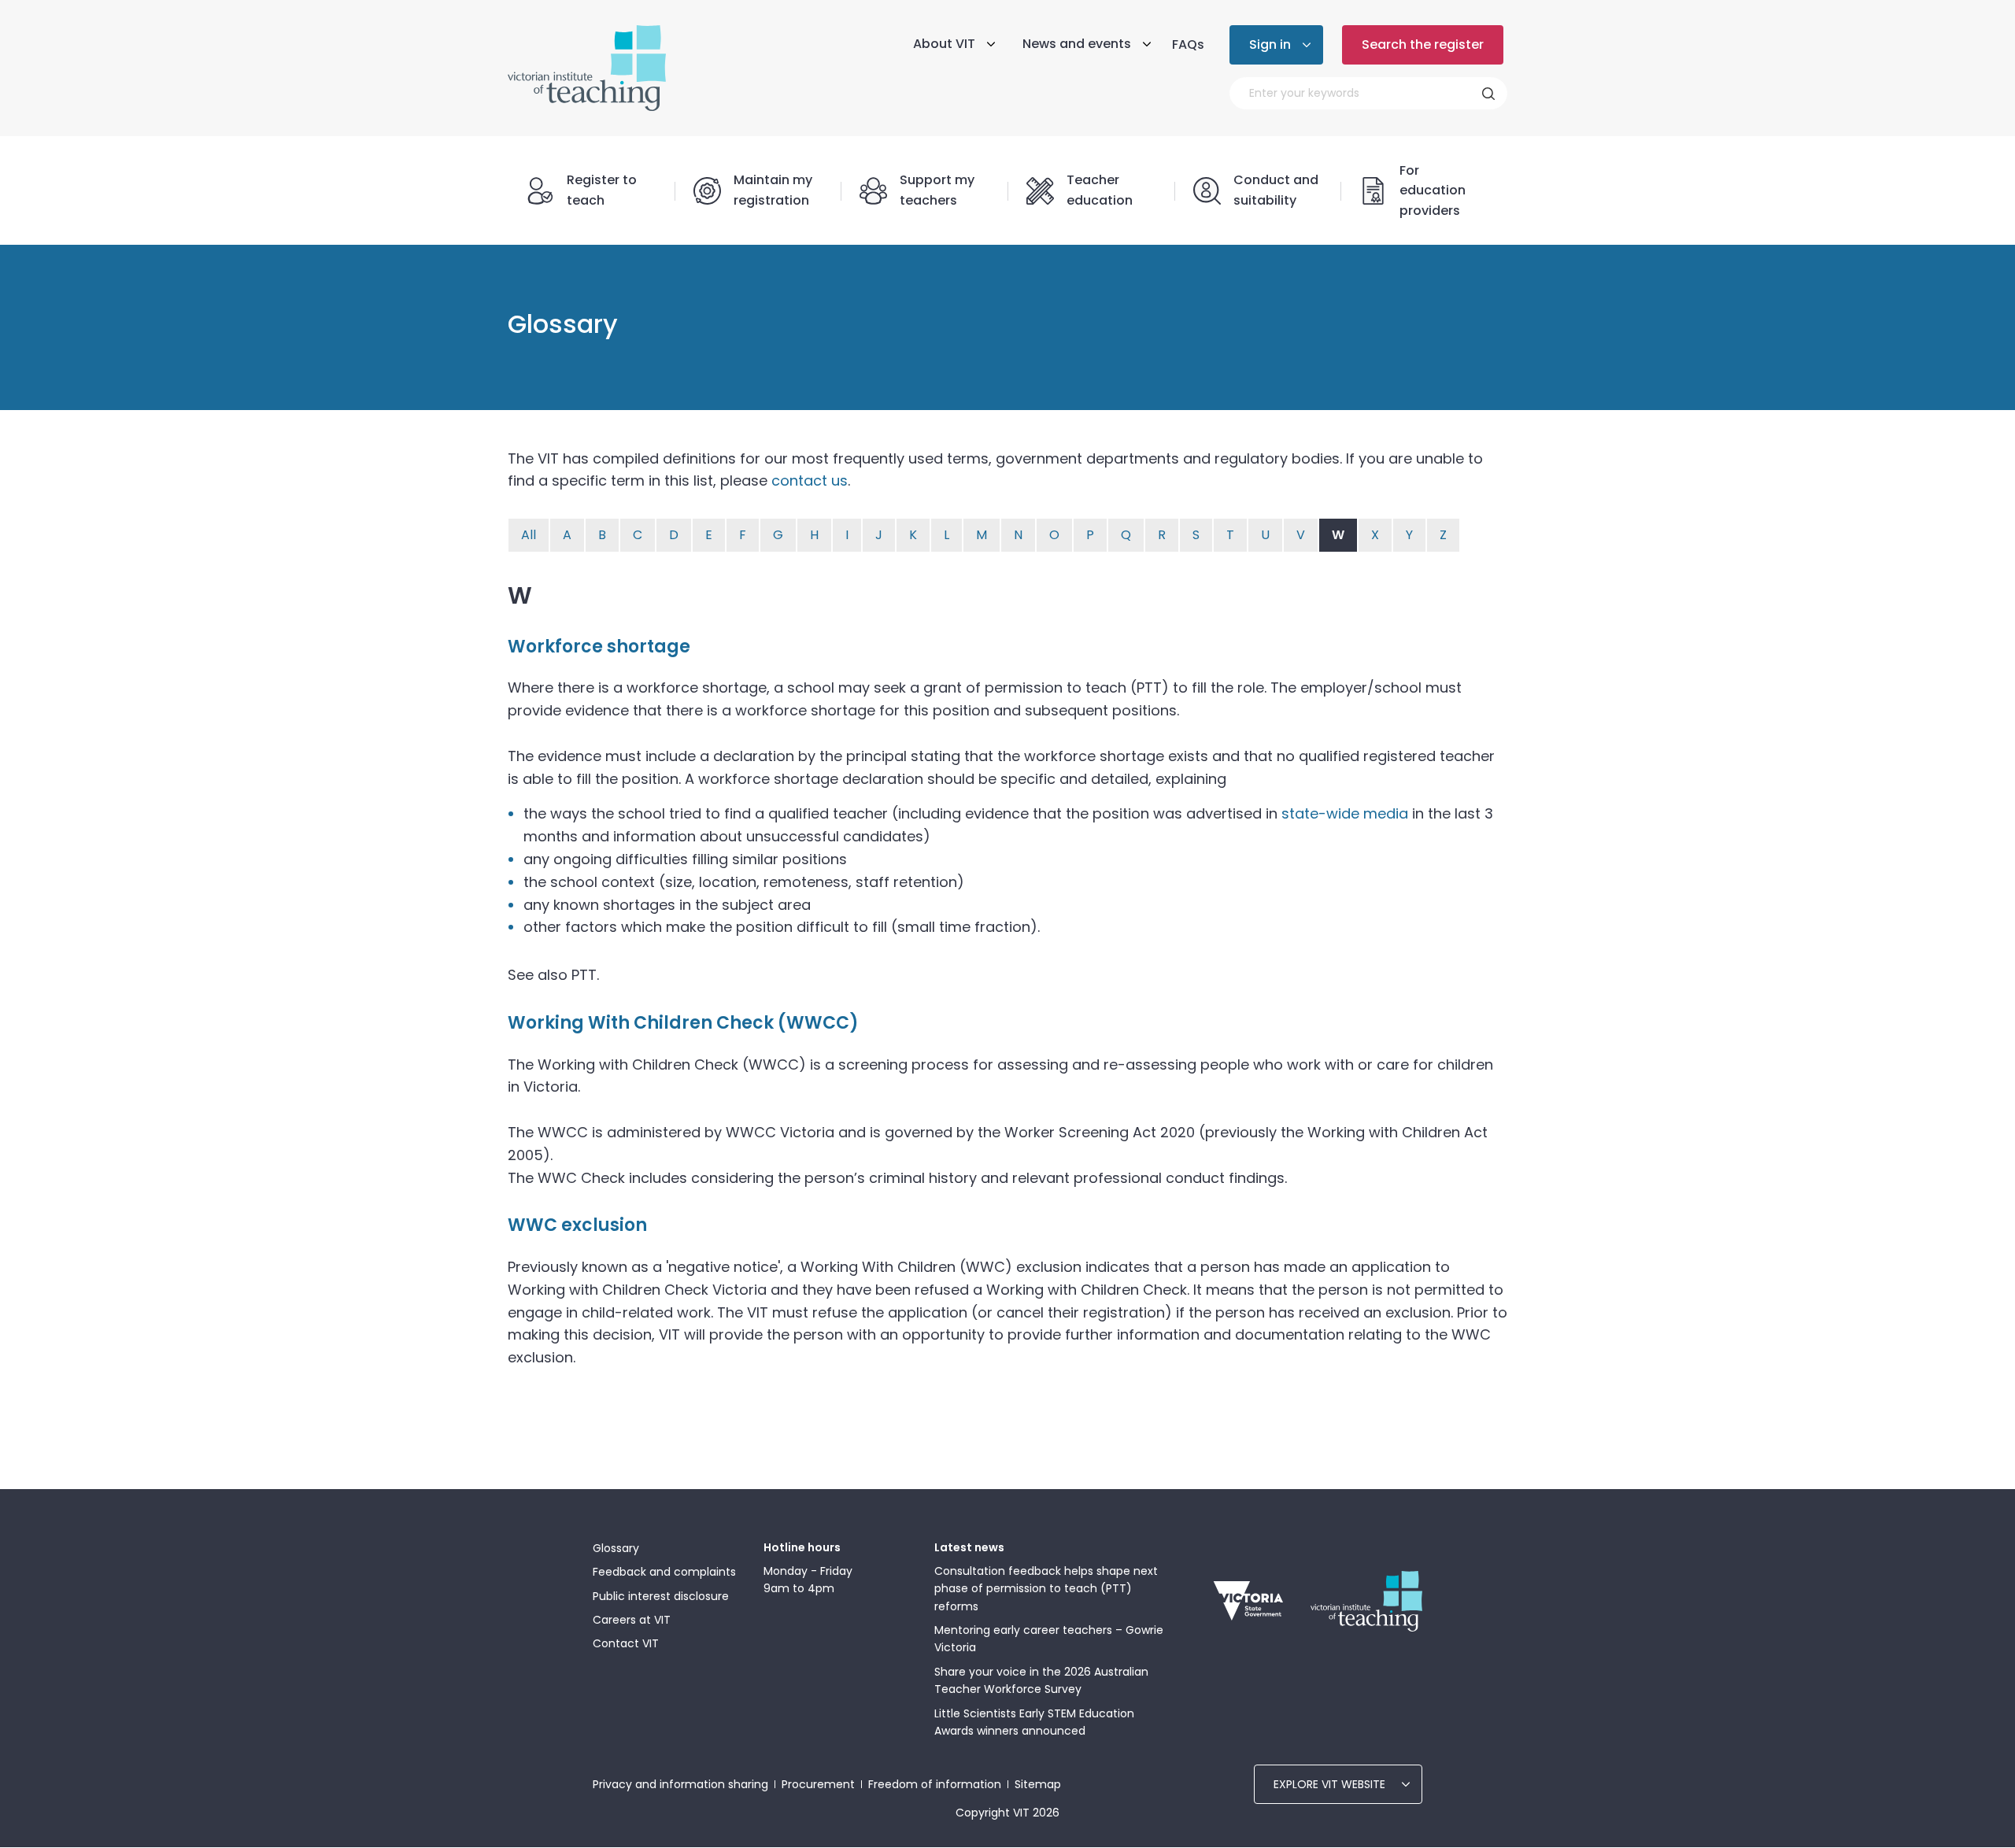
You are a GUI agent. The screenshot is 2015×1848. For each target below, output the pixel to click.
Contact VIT (626, 1643)
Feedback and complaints (664, 1572)
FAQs (1188, 44)
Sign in (1270, 44)
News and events (1077, 44)
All (529, 535)
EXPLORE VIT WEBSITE (1329, 1784)
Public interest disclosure (661, 1596)
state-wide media (1345, 813)
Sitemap (1038, 1784)
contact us (810, 480)
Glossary (616, 1548)
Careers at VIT (632, 1620)
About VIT (944, 44)
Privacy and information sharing (680, 1784)
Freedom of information (935, 1784)
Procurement (818, 1784)
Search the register (1423, 44)
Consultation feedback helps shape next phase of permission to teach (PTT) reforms (1046, 1589)
